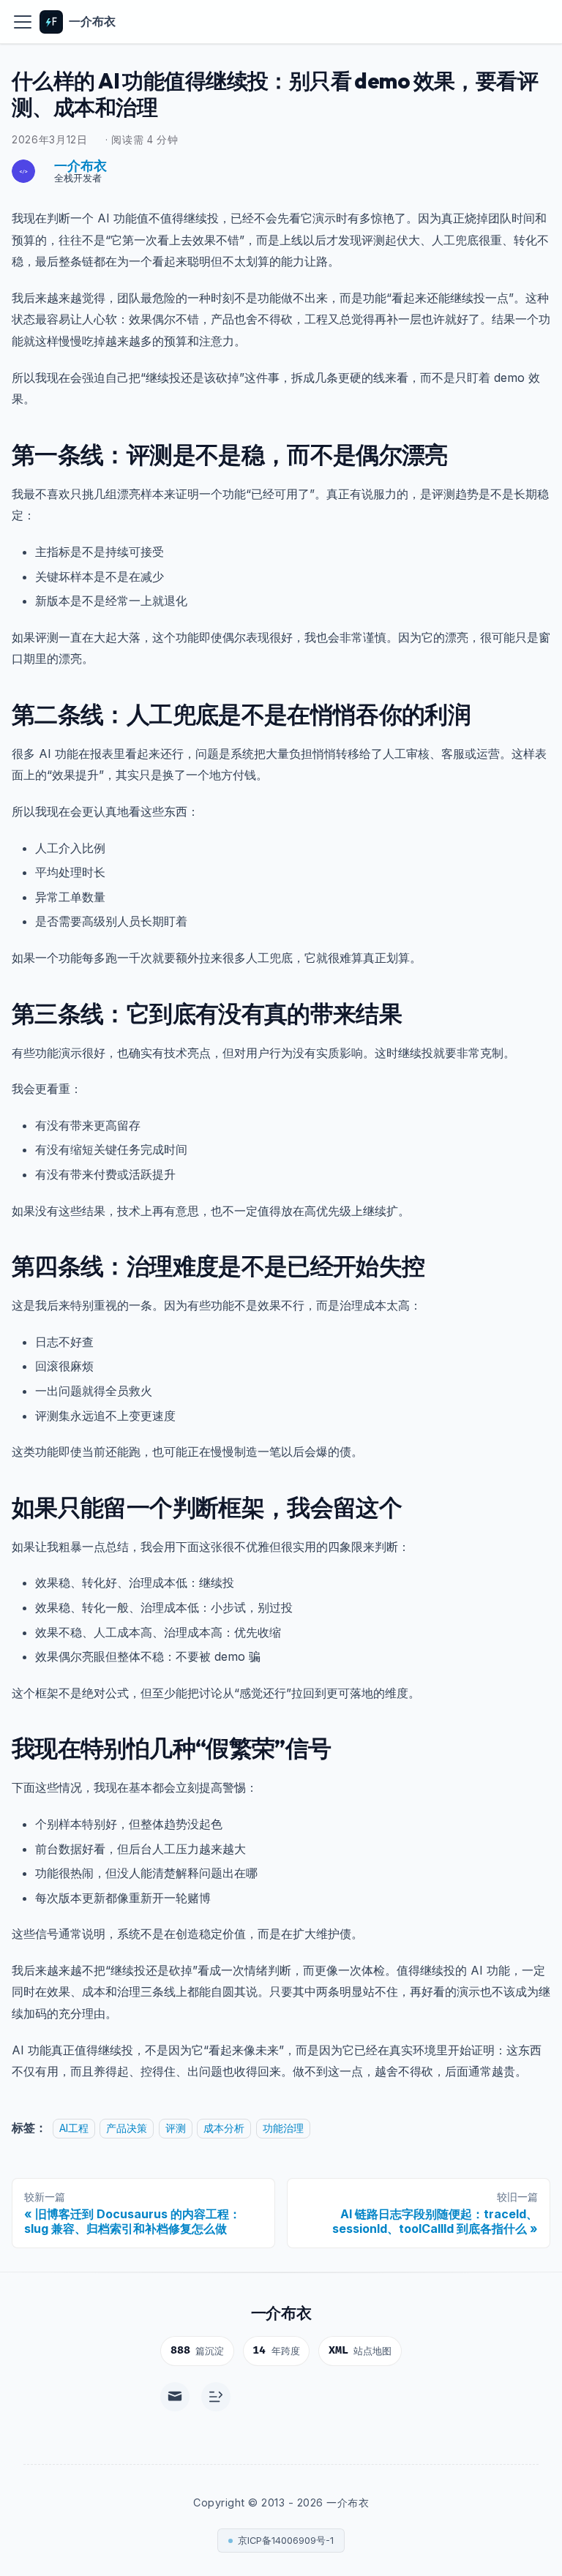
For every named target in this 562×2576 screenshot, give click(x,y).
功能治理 (283, 2128)
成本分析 (224, 2128)
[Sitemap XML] (216, 2397)
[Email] (175, 2397)
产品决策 (127, 2128)
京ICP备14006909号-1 (286, 2541)
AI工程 (74, 2128)
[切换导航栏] (23, 22)
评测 (176, 2128)
